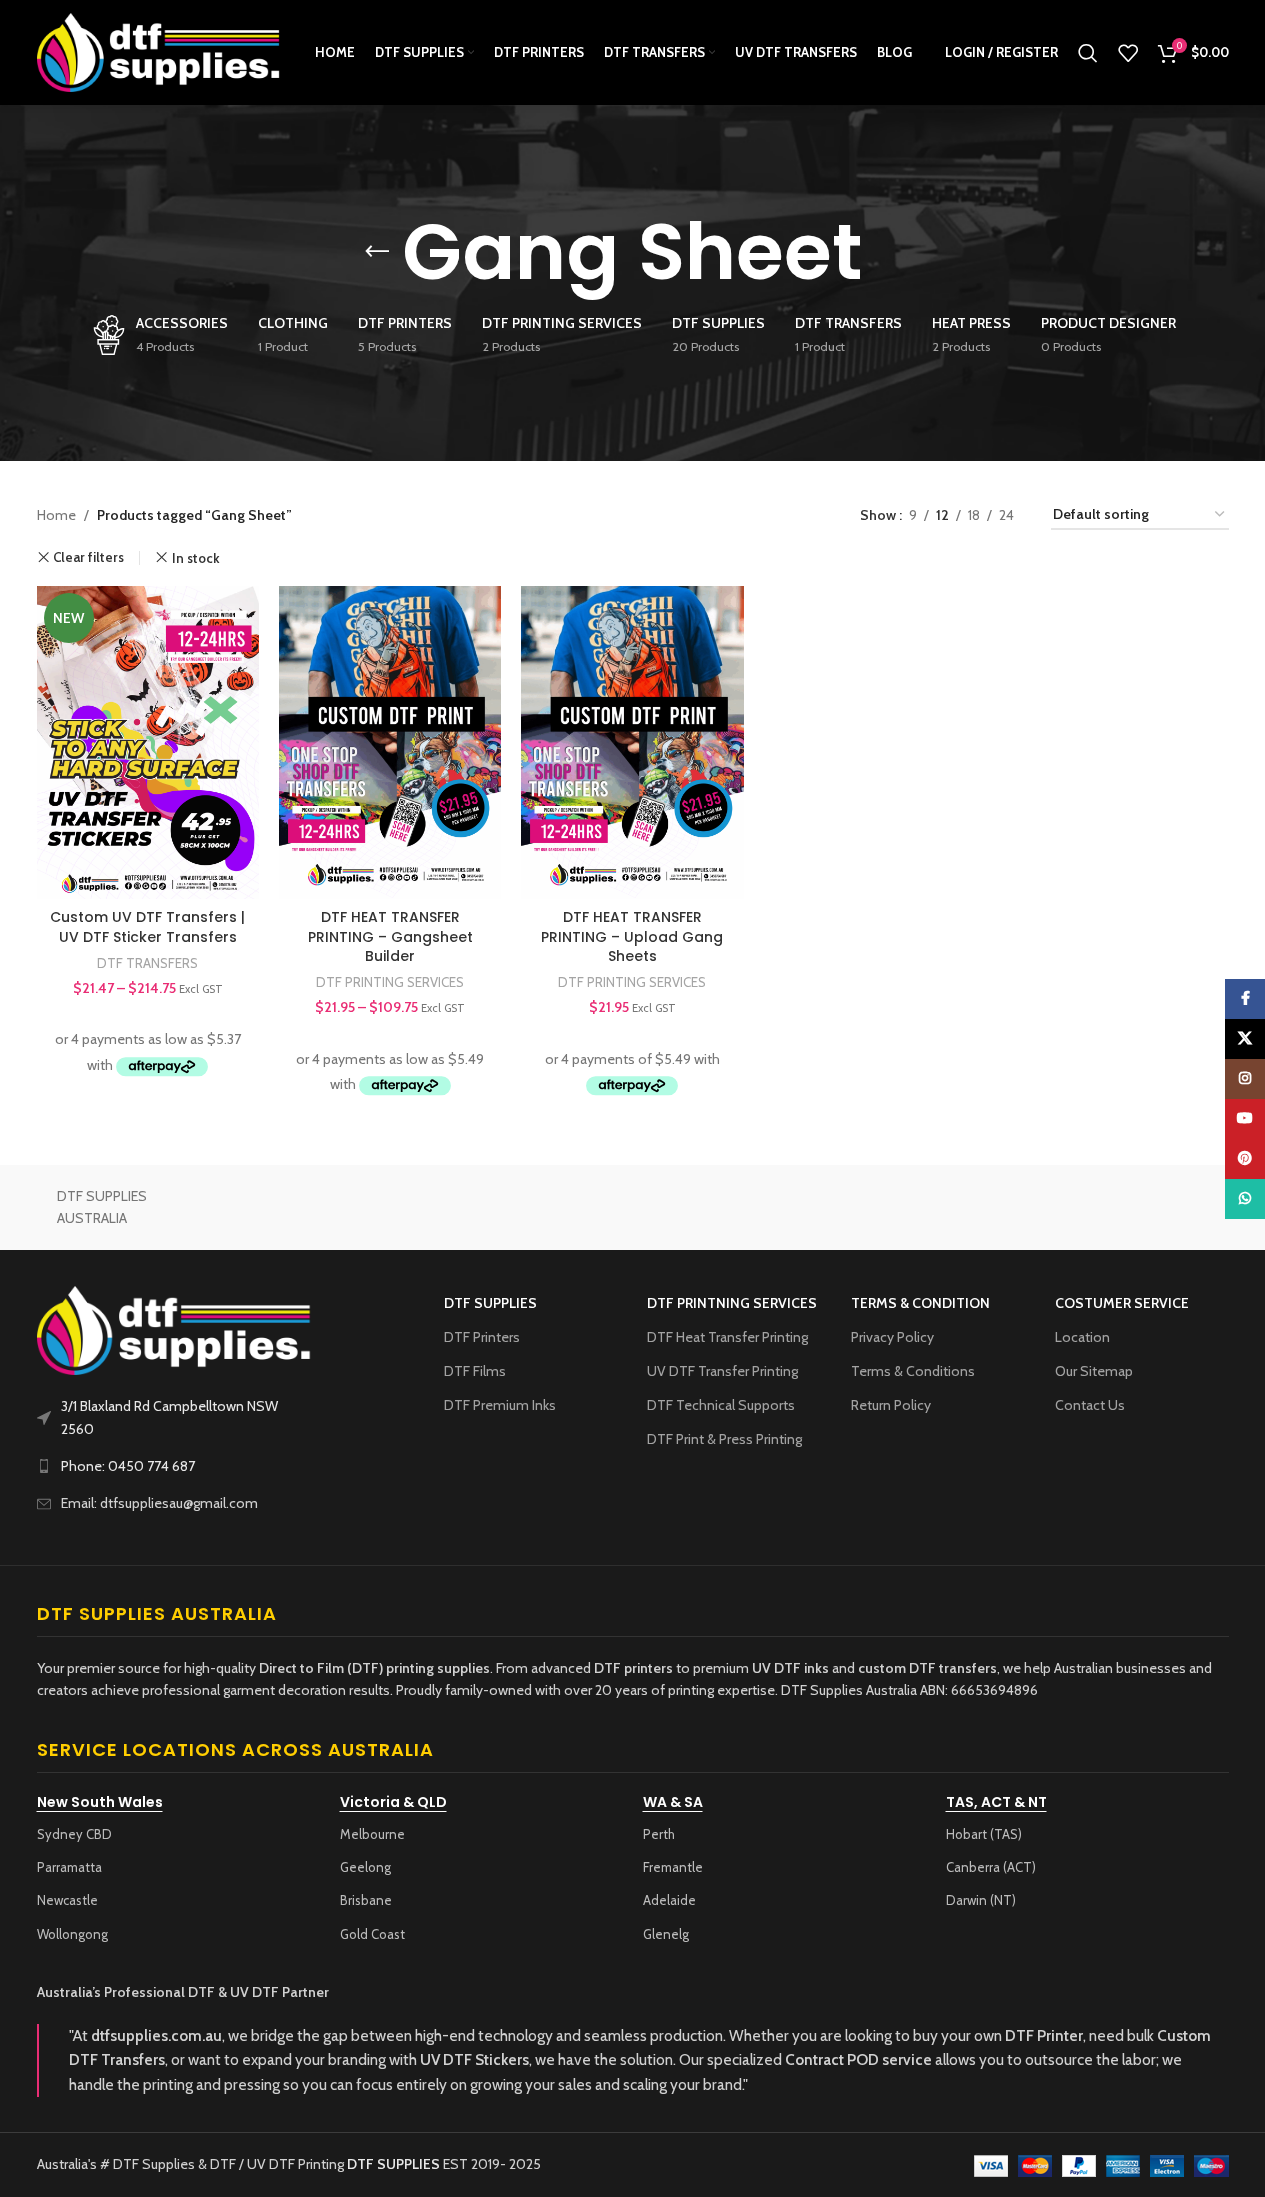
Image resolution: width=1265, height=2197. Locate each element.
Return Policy (891, 1405)
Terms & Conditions (913, 1371)
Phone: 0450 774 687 (128, 1466)
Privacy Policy (892, 1337)
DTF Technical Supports (721, 1405)
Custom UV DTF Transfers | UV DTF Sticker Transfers (147, 927)
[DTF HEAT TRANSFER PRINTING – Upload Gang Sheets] (632, 742)
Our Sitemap (1094, 1371)
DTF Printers (482, 1337)
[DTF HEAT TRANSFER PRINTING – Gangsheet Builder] (390, 742)
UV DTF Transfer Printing (722, 1371)
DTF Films (475, 1371)
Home (56, 515)
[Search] (1088, 53)
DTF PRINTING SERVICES (390, 982)
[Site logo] (159, 51)
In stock (196, 558)
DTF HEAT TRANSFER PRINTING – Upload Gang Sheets (632, 936)
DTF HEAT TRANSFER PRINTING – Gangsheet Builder (390, 936)
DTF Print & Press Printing (724, 1439)
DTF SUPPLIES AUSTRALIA (102, 1207)
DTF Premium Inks (500, 1405)
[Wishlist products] (1128, 53)
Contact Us (1090, 1405)
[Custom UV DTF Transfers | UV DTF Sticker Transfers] (148, 742)
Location (1082, 1337)
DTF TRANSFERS (147, 963)
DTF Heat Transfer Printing (727, 1337)
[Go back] (377, 252)
